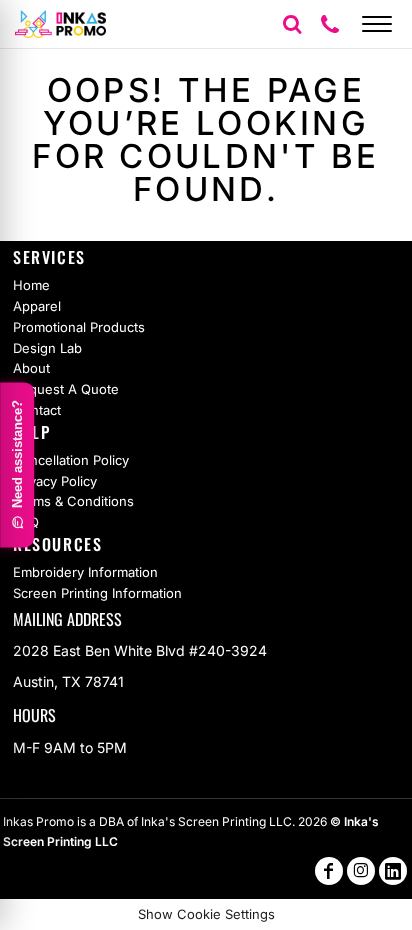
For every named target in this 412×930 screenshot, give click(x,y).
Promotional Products (79, 327)
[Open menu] (377, 24)
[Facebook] (329, 871)
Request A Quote (66, 389)
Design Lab (47, 348)
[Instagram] (361, 871)
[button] (292, 24)
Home (31, 285)
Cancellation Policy (71, 460)
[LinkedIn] (393, 871)
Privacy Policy (55, 481)
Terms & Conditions (73, 501)
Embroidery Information (85, 572)
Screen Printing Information (97, 593)
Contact (37, 410)
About (31, 368)
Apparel (37, 306)
